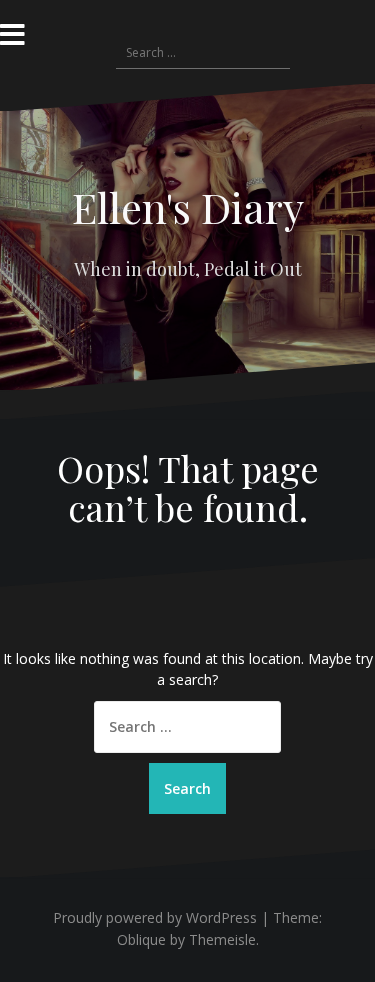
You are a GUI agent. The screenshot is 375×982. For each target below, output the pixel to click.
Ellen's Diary (188, 207)
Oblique (141, 939)
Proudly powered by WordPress (155, 917)
